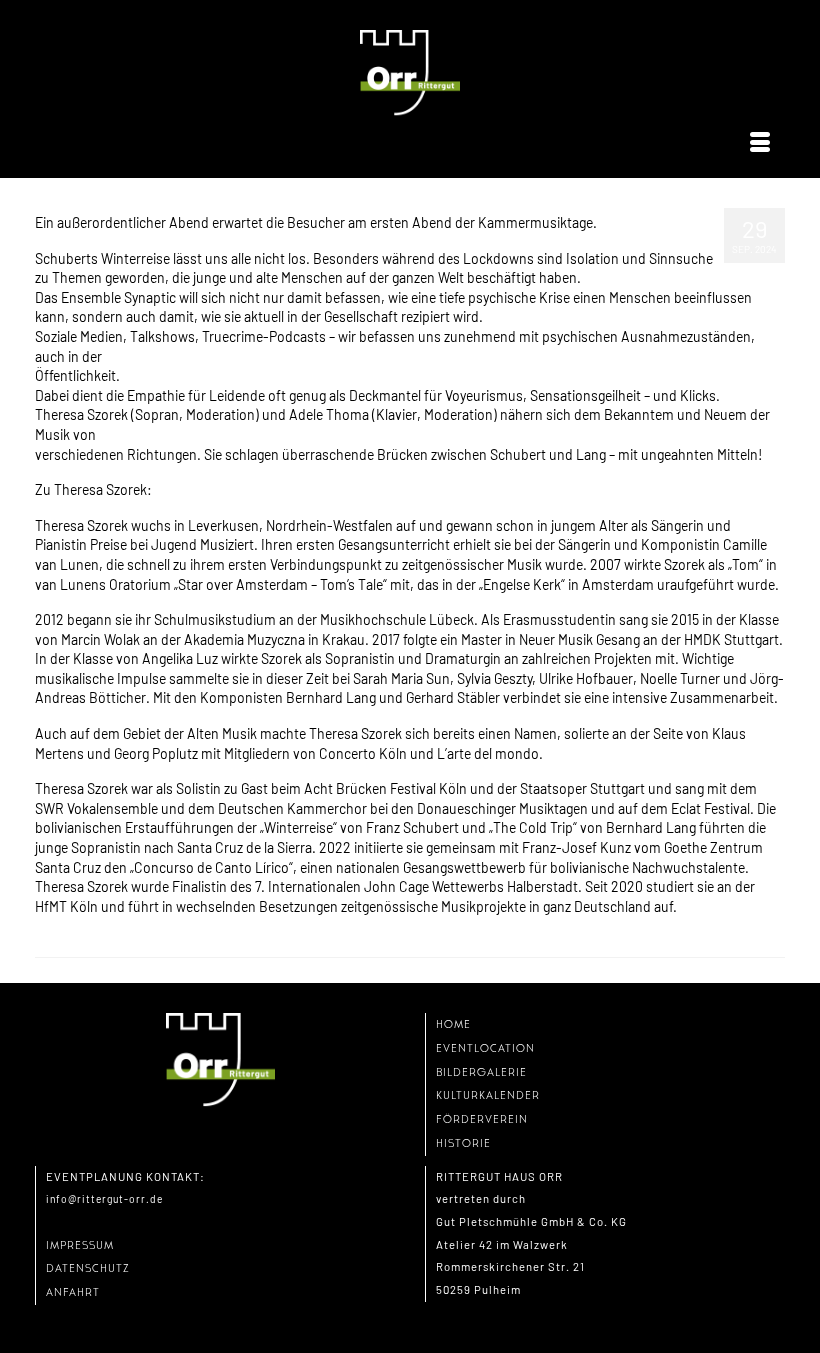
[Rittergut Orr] (410, 73)
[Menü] (760, 143)
